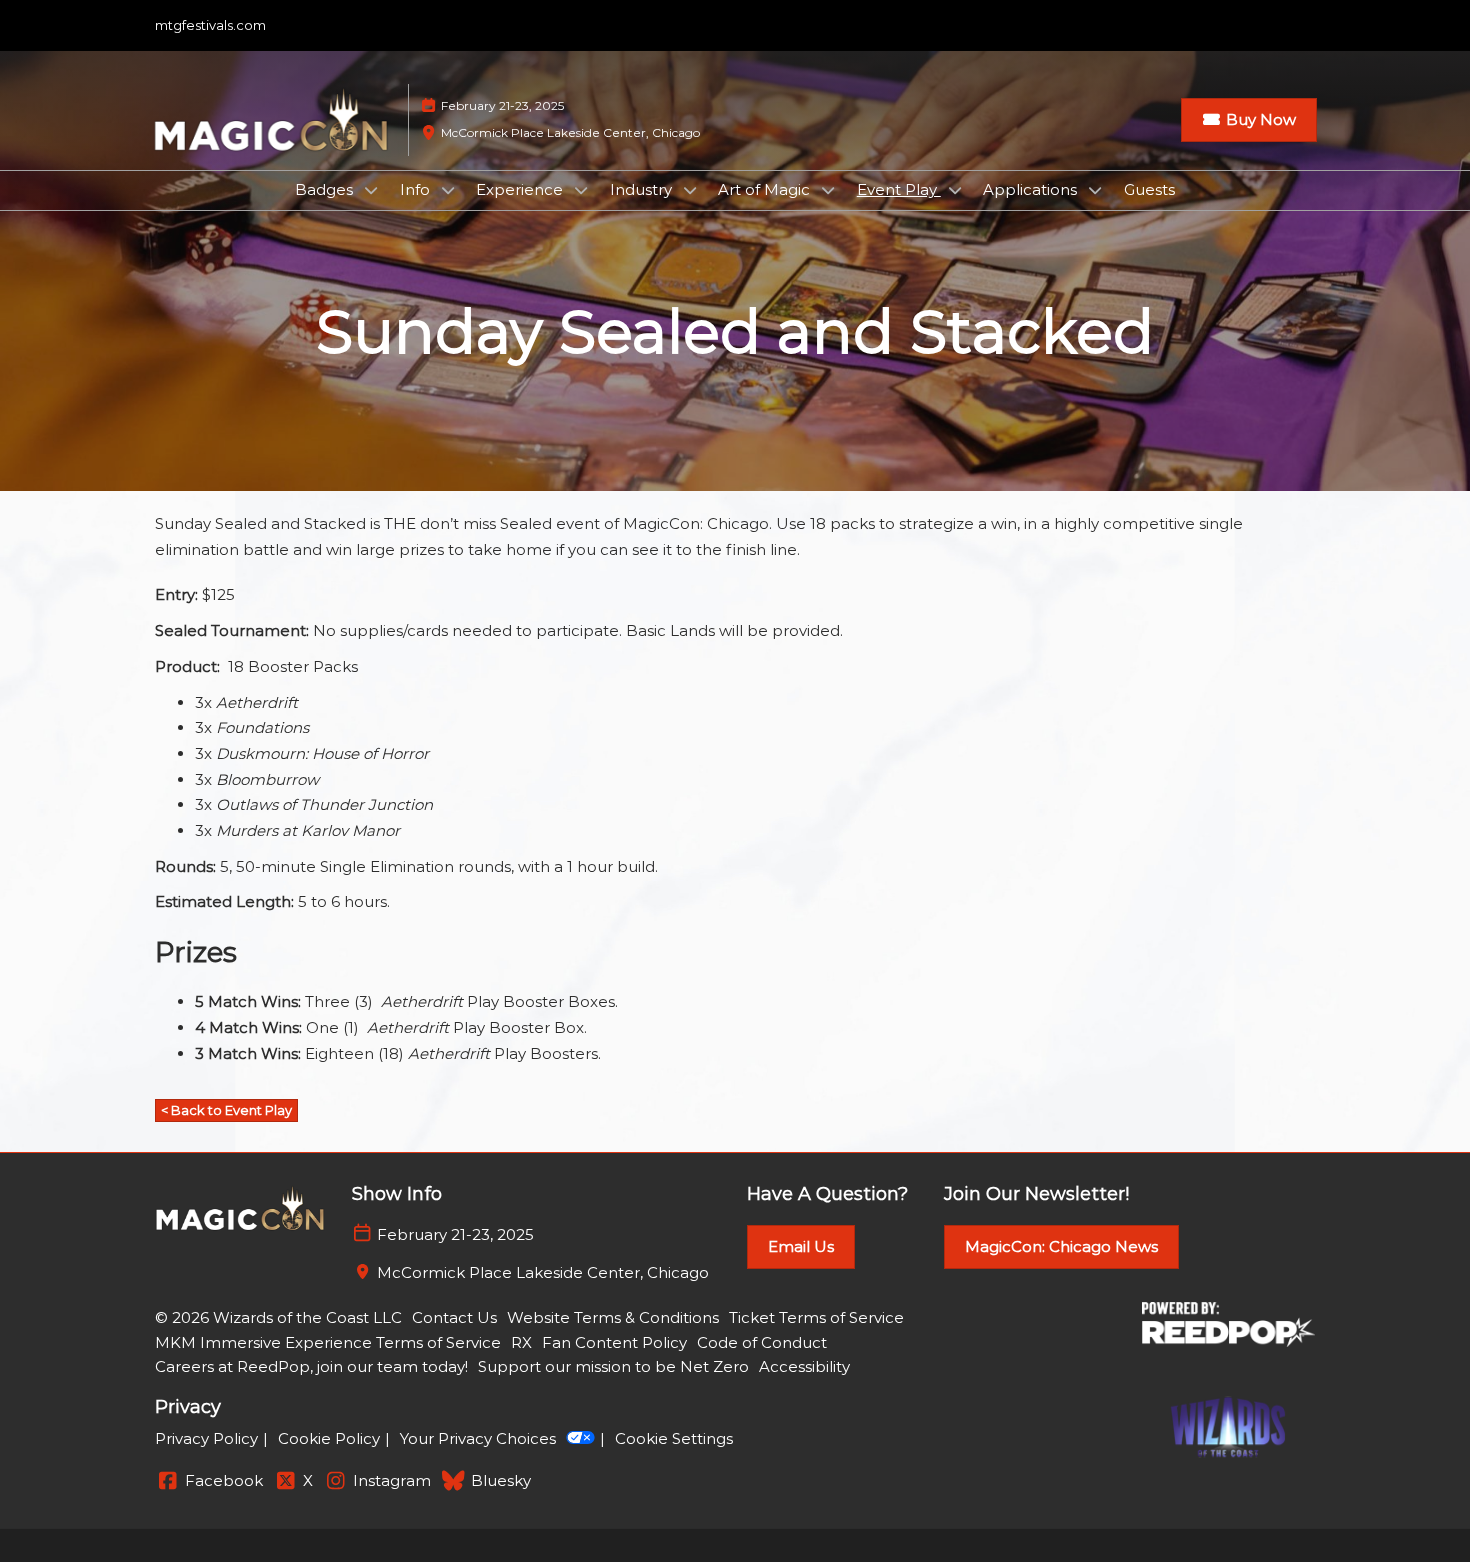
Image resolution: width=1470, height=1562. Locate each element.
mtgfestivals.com (210, 25)
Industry (643, 189)
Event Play (899, 189)
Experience (521, 189)
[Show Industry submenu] (690, 190)
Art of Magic (766, 189)
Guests (1149, 189)
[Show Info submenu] (448, 190)
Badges (326, 189)
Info (417, 189)
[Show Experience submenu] (581, 190)
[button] (1249, 120)
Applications (1032, 189)
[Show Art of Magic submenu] (828, 190)
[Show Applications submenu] (1095, 190)
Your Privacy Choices (478, 1438)
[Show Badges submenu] (371, 190)
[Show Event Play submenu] (955, 190)
